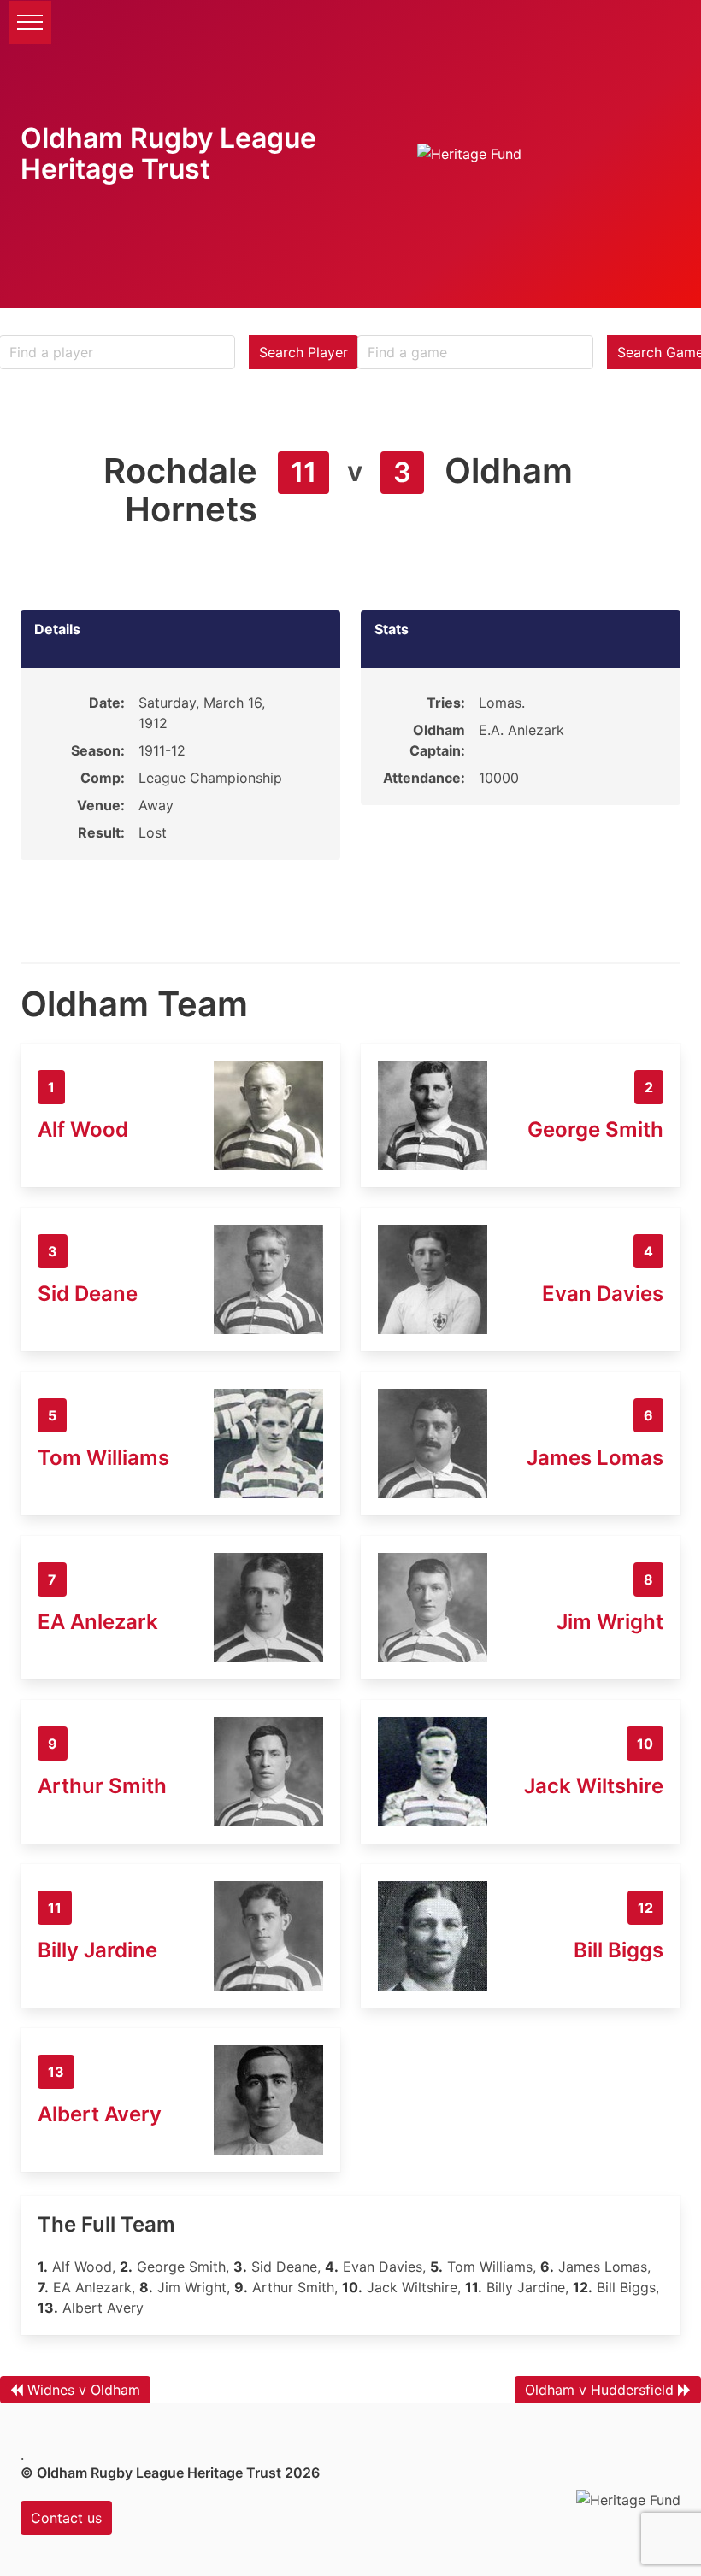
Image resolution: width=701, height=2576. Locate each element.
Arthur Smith (102, 1786)
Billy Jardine (97, 1950)
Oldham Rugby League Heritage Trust (168, 153)
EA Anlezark (98, 1622)
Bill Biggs (619, 1950)
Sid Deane (88, 1294)
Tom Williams (103, 1458)
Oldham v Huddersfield (599, 2390)
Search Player (303, 352)
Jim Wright (610, 1622)
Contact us (66, 2518)
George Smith (595, 1129)
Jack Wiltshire (594, 1786)
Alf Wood (83, 1129)
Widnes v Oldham (84, 2390)
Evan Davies (603, 1294)
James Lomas (595, 1458)
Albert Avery (100, 2114)
